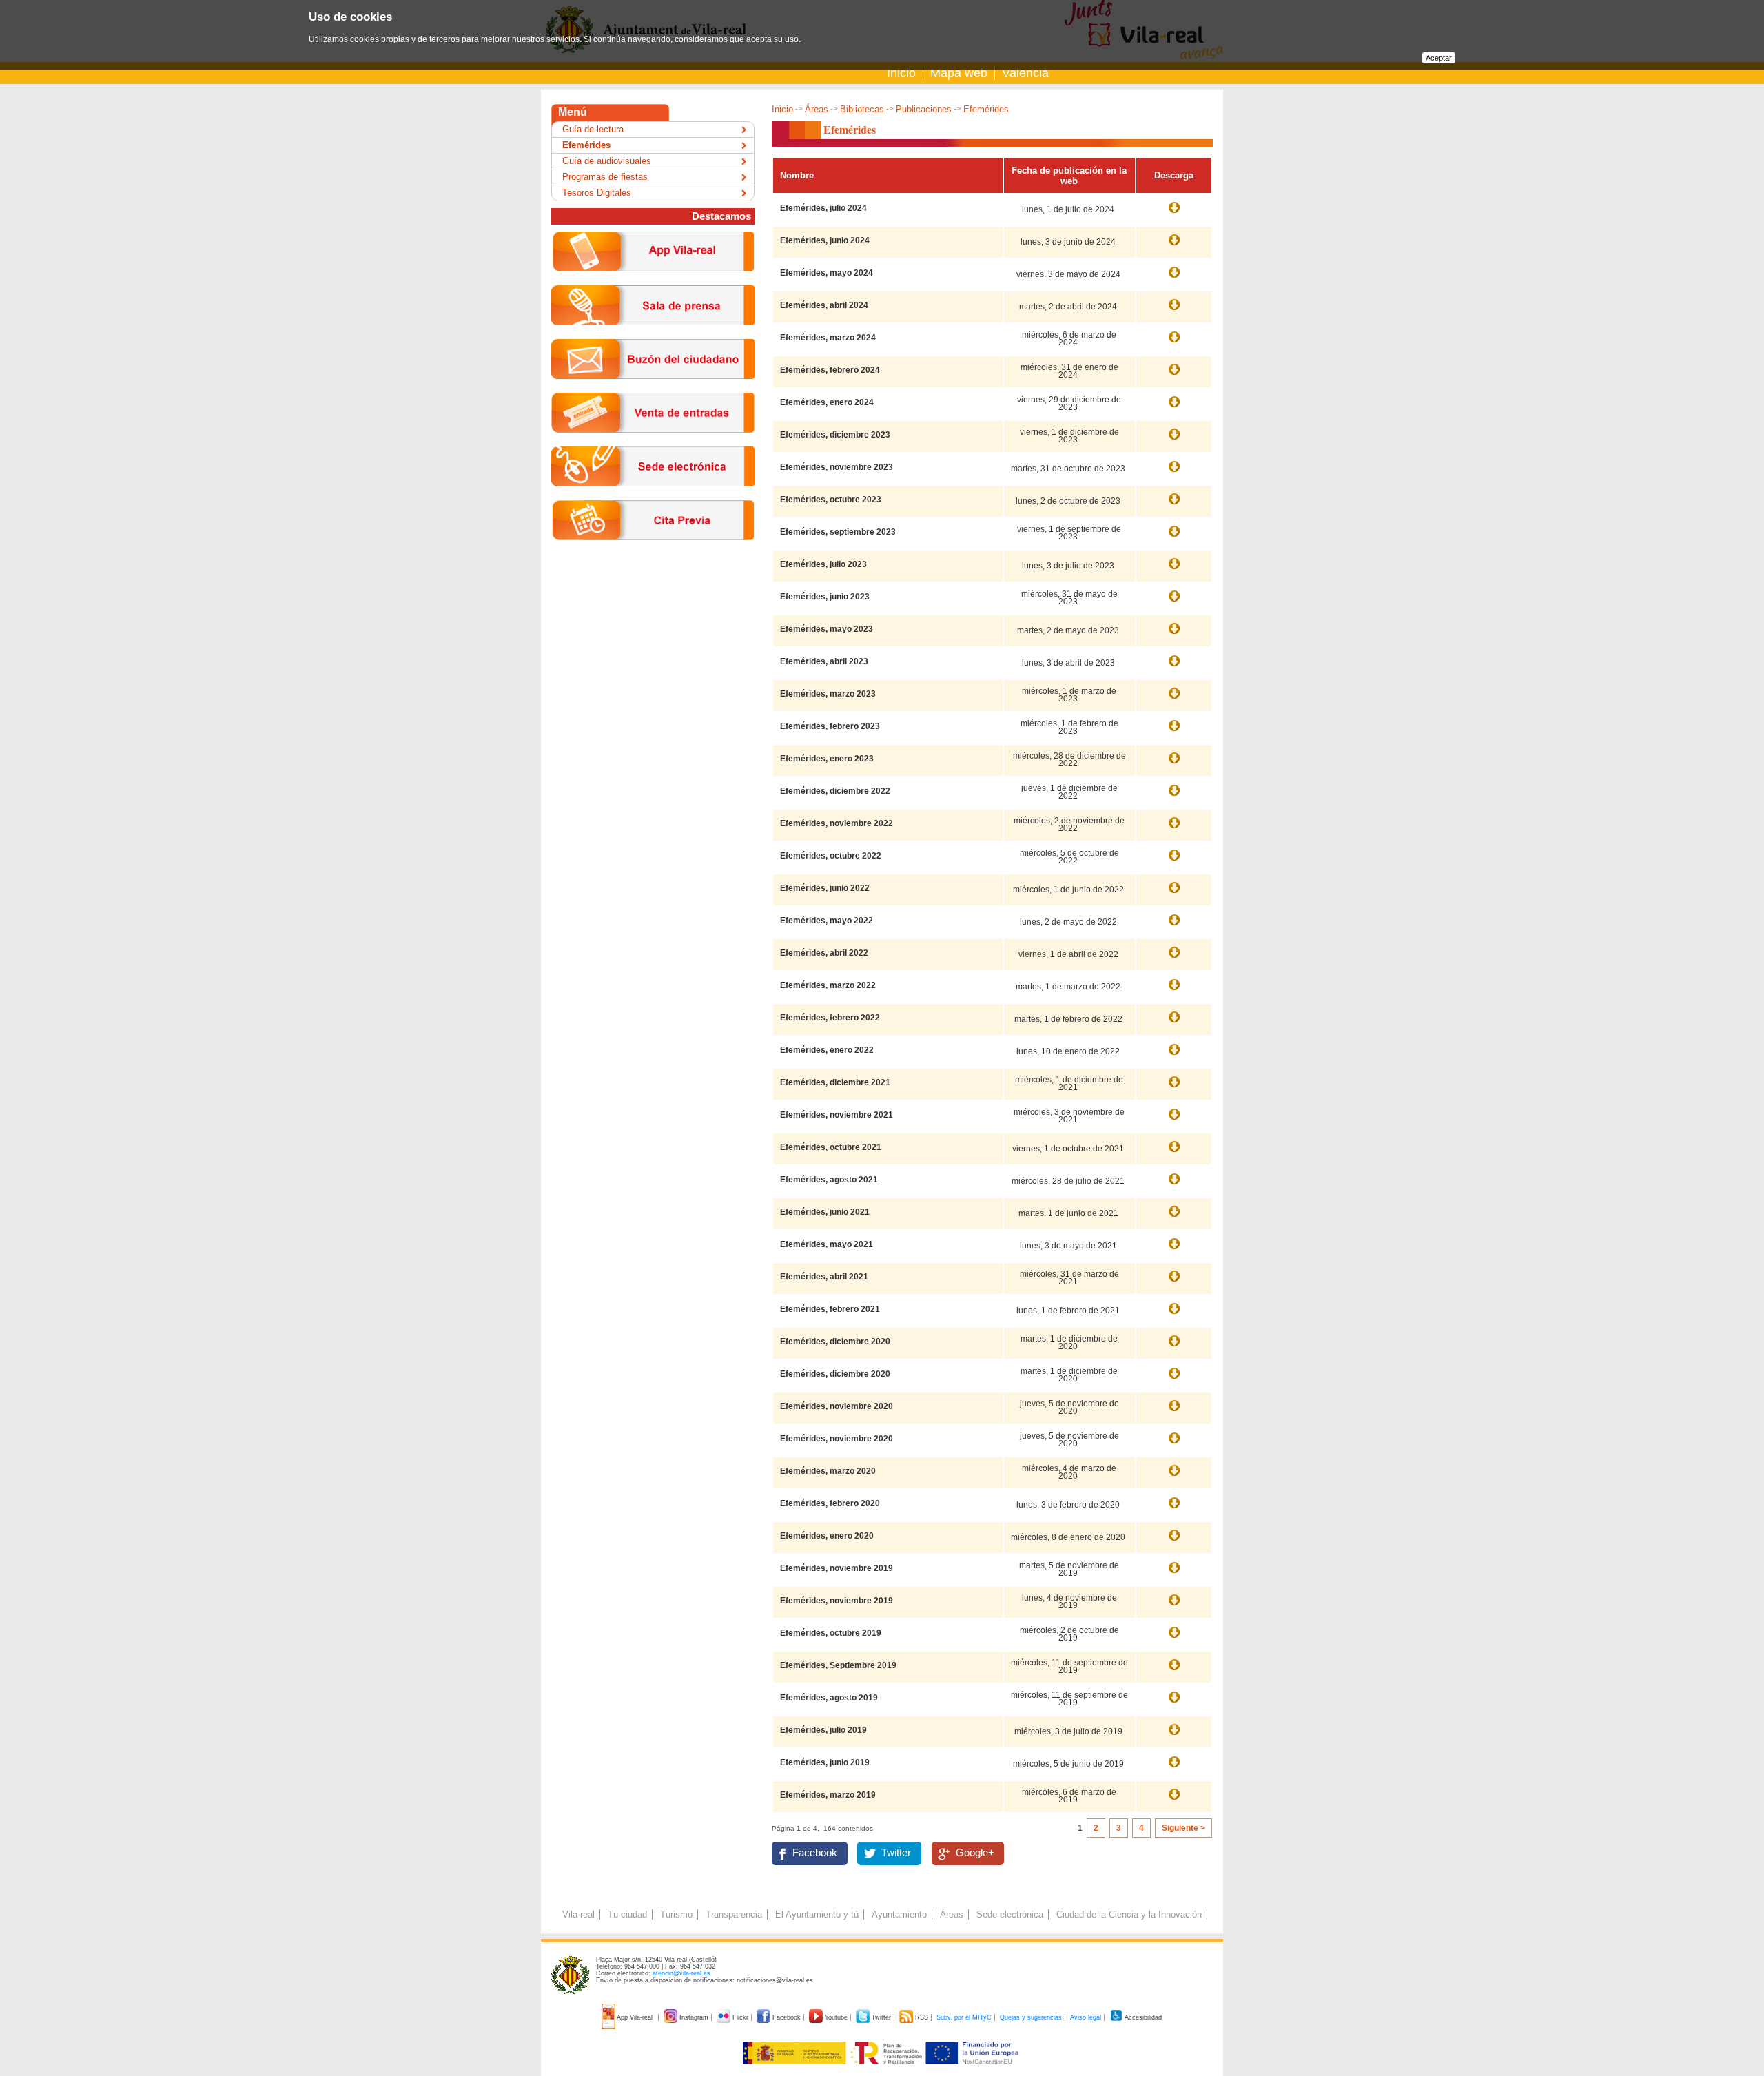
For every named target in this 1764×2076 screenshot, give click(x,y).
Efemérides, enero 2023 (827, 759)
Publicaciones (924, 109)
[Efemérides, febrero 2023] (1174, 732)
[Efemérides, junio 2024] (1174, 247)
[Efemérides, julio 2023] (1174, 571)
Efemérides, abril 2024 (824, 305)
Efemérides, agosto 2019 (829, 1698)
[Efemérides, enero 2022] (1174, 1056)
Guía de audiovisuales (607, 161)
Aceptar (1439, 58)
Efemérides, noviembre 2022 (837, 823)
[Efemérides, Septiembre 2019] (1174, 1672)
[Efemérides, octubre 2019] (1174, 1639)
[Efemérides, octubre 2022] (1174, 862)
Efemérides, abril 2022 (824, 953)
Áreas (817, 109)
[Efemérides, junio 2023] (1174, 603)
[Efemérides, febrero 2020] (1174, 1510)
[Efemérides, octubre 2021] (1174, 1153)
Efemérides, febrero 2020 (830, 1503)
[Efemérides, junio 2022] (1174, 894)
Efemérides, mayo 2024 (827, 273)
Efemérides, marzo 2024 (828, 338)
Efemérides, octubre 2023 (831, 500)
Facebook (815, 1853)
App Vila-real (635, 2017)
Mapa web (959, 73)
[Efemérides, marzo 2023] (1174, 700)
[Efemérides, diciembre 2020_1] (1174, 1380)
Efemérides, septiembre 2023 (838, 532)
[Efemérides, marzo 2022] (1174, 991)
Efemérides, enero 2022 (827, 1050)
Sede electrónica (1010, 1914)
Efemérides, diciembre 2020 (835, 1342)
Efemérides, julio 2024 (823, 208)
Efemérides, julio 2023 (823, 564)
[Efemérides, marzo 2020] (1174, 1477)
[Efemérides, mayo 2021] (1174, 1251)
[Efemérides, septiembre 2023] (1174, 538)
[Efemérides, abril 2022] (1174, 959)
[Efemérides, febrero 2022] (1174, 1024)
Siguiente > (1183, 1828)
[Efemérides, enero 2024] (1174, 409)
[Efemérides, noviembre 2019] (1174, 1607)
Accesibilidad (1142, 2017)
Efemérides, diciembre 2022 (835, 791)
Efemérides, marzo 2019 (828, 1795)
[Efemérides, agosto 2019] (1174, 1704)
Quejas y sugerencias (1031, 2017)
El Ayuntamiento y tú (817, 1914)
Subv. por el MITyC (964, 2017)
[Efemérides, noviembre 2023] (1174, 473)
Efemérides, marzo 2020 (828, 1471)
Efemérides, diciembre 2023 (835, 435)
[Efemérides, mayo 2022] (1174, 927)
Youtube (836, 2017)
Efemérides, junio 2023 (825, 597)
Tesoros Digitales (597, 193)
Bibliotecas (862, 109)
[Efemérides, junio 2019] (1174, 1769)
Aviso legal (1086, 2017)
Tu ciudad (627, 1914)
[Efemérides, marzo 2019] (1174, 1801)
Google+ (975, 1853)
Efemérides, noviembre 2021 (837, 1115)
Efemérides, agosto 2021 (829, 1180)
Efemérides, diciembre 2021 (835, 1082)
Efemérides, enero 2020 (827, 1536)
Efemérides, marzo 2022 (828, 985)
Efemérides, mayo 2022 (827, 921)
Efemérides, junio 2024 (825, 240)
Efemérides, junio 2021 (825, 1212)
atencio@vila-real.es (681, 1973)
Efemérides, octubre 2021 (831, 1147)
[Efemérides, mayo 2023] (1174, 635)
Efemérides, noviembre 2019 (837, 1568)
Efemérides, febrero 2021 (830, 1309)
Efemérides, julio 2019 (823, 1730)
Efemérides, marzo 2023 (828, 694)
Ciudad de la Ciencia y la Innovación (1129, 1914)
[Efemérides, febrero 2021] (1174, 1315)
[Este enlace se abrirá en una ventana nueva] (653, 497)
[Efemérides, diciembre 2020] (1174, 1348)
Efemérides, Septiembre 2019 (838, 1665)
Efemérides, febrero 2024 (830, 370)
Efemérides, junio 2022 (825, 888)
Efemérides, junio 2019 (825, 1762)
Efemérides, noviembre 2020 (837, 1406)
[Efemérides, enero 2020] (1174, 1542)
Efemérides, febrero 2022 (830, 1018)
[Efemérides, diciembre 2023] (1174, 441)
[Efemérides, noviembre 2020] (1174, 1445)
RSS (922, 2017)
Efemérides (586, 145)
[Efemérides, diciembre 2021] (1174, 1089)
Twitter (896, 1853)
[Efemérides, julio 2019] (1174, 1736)
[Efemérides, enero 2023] (1174, 765)
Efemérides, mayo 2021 (827, 1244)
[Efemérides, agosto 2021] (1174, 1186)
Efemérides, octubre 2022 (831, 856)
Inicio (901, 73)
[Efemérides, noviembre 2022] (1174, 830)
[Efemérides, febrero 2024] (1174, 376)
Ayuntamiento (899, 1914)
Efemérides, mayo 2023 (827, 629)
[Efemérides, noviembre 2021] (1174, 1121)
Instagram (694, 2017)
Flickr (740, 2017)
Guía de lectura (593, 129)
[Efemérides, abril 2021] (1174, 1283)
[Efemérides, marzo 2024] (1174, 344)
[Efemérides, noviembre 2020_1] (1174, 1412)
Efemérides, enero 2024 (827, 402)
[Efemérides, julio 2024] (1174, 214)
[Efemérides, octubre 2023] (1174, 506)
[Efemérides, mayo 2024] (1174, 279)
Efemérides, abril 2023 (824, 661)
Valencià (1025, 73)
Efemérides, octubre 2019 (831, 1633)
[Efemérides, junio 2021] (1174, 1218)
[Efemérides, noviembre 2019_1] (1174, 1574)
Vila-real (578, 1914)
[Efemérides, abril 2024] (1174, 311)
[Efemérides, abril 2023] (1174, 668)
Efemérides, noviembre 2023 (837, 467)
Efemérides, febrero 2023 (830, 726)
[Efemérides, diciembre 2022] (1174, 797)
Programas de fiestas (605, 177)
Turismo (676, 1914)
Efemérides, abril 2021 (824, 1277)
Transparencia (734, 1914)
